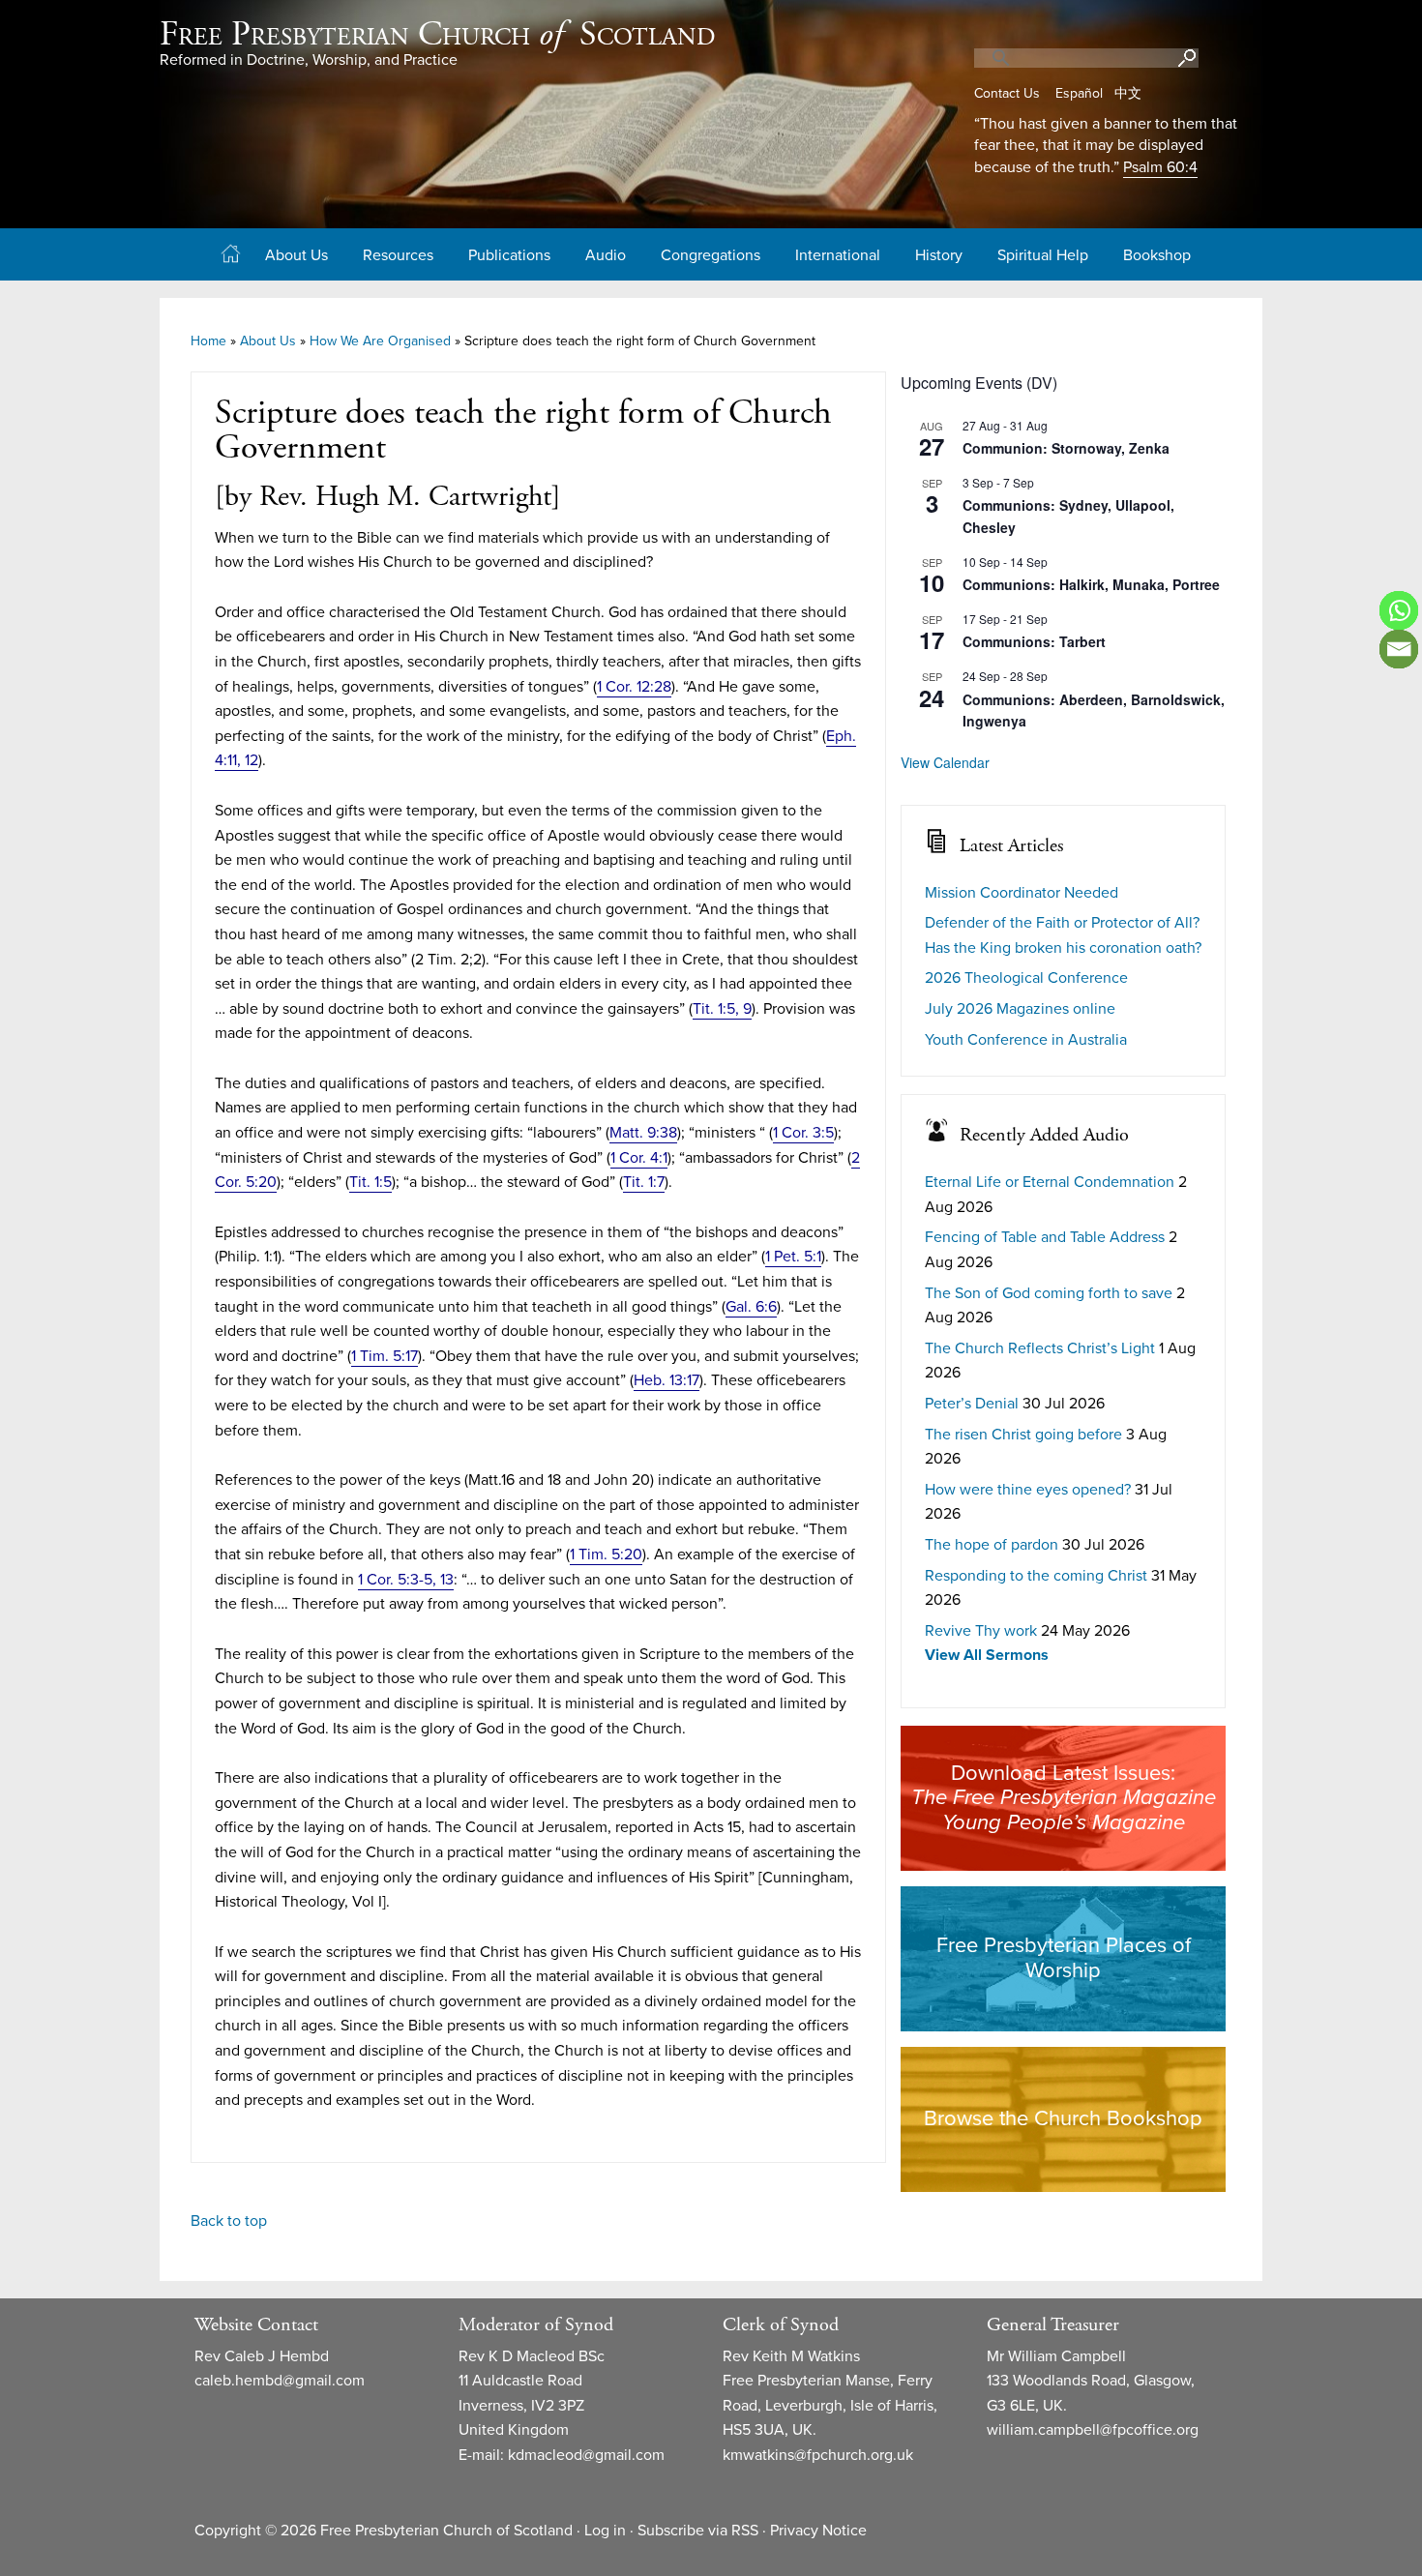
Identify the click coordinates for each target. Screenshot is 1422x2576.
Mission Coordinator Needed (1022, 893)
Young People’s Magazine (1064, 1822)
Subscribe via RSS (698, 2531)
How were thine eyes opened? (1028, 1490)
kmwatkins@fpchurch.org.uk (818, 2455)
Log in (605, 2531)
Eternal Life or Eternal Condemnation (1050, 1182)
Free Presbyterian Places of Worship (1064, 1958)
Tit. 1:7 (644, 1182)
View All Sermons (987, 1655)
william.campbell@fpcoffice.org (1093, 2430)
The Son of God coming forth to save (1049, 1293)
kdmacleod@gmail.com (586, 2455)
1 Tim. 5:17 (385, 1356)
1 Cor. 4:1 (639, 1158)
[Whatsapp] (1399, 610)
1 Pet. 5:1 (793, 1257)
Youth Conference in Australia (1026, 1040)
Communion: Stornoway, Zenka (1066, 448)
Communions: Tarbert (1034, 641)
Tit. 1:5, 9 (722, 1009)
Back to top (229, 2221)
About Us (268, 341)
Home (208, 341)
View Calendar (945, 762)
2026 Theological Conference (1026, 978)
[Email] (1399, 649)
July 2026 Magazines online (1020, 1009)
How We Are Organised (380, 341)
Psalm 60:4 (1160, 167)
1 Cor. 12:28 (634, 687)
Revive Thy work (981, 1631)
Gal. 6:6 (751, 1307)
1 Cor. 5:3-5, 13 (406, 1580)
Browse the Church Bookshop (1063, 2118)
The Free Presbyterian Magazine (1064, 1797)
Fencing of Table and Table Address (1045, 1237)
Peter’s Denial (972, 1404)
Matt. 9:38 (643, 1133)
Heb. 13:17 (667, 1380)
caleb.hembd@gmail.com (280, 2381)
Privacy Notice (818, 2531)
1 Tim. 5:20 (606, 1554)
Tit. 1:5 (370, 1182)
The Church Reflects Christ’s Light (1040, 1348)
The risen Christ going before (1023, 1435)
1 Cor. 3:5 (803, 1133)
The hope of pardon (992, 1545)
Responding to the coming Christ (1036, 1576)
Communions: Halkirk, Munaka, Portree (1091, 584)
